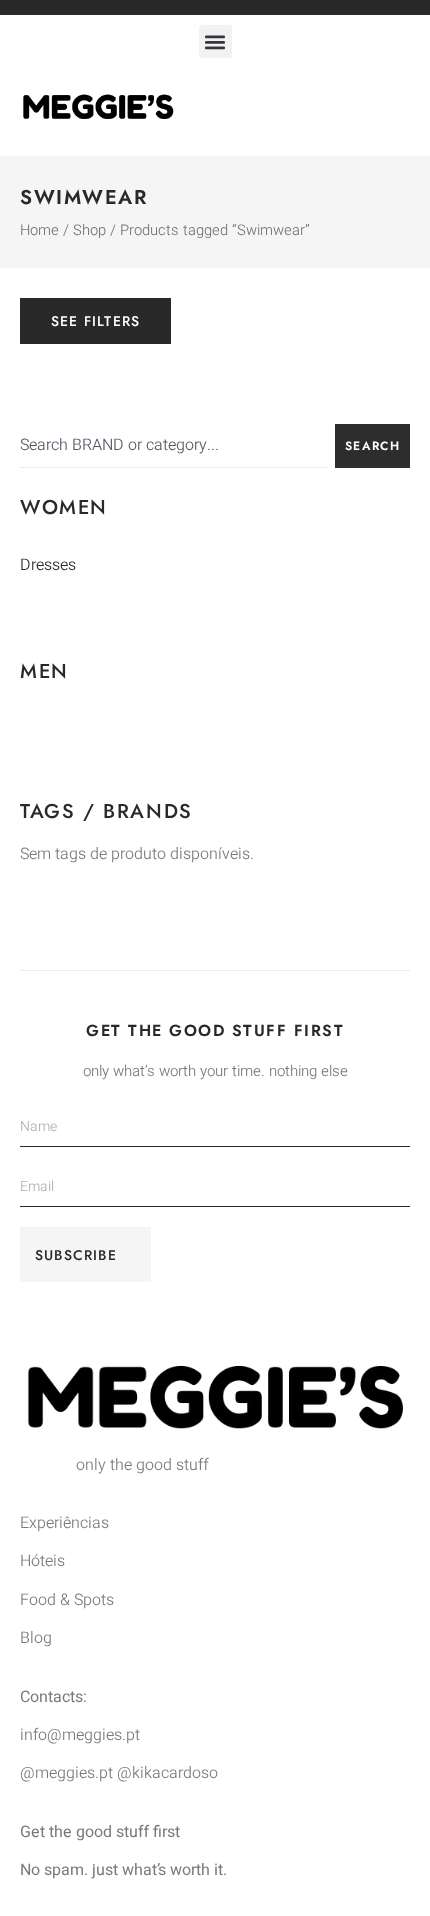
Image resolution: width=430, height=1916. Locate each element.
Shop (89, 230)
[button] (215, 41)
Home (39, 230)
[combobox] (173, 446)
